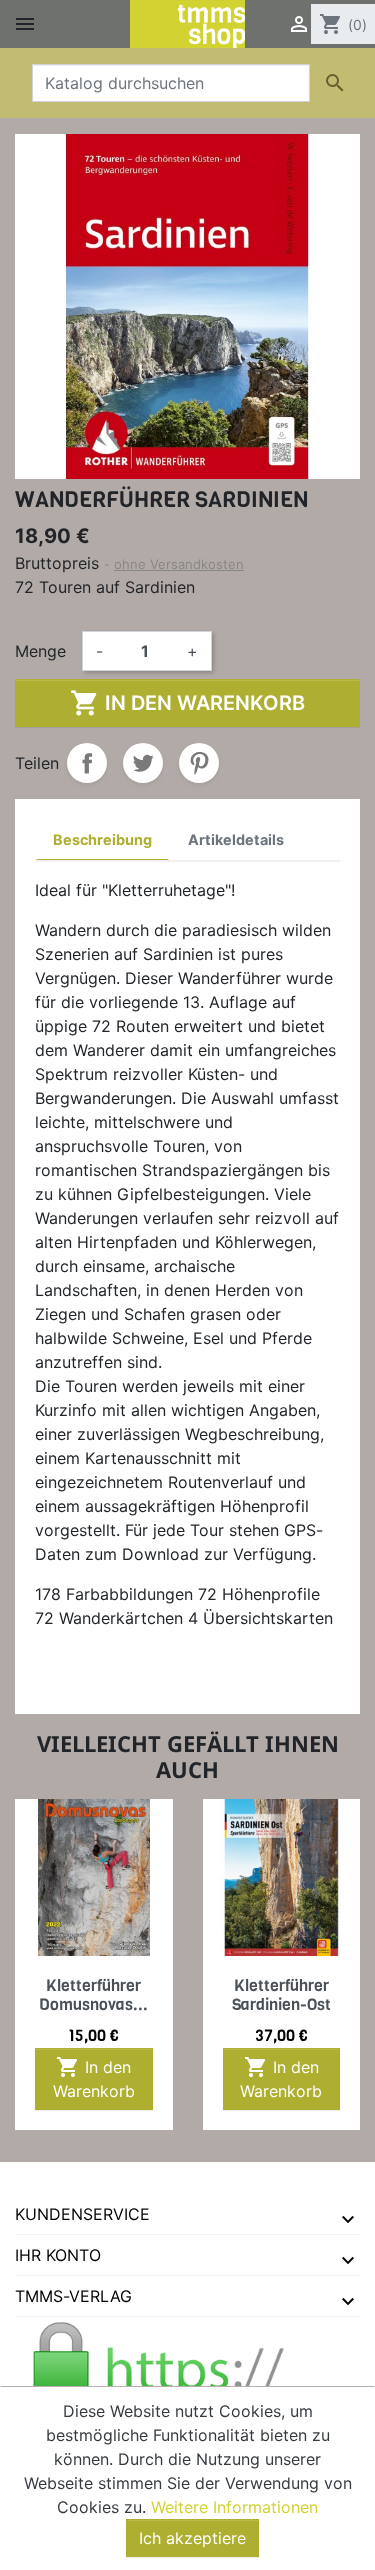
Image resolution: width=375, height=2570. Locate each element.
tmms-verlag (73, 2296)
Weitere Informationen (234, 2507)
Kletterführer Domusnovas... (93, 1995)
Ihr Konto (58, 2255)
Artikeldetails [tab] (236, 839)
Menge (40, 651)
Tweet (143, 763)
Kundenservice (82, 2214)
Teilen (87, 763)
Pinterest (199, 763)
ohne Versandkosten (179, 564)
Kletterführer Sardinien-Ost (281, 1995)
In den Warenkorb (187, 703)
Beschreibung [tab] (102, 839)
